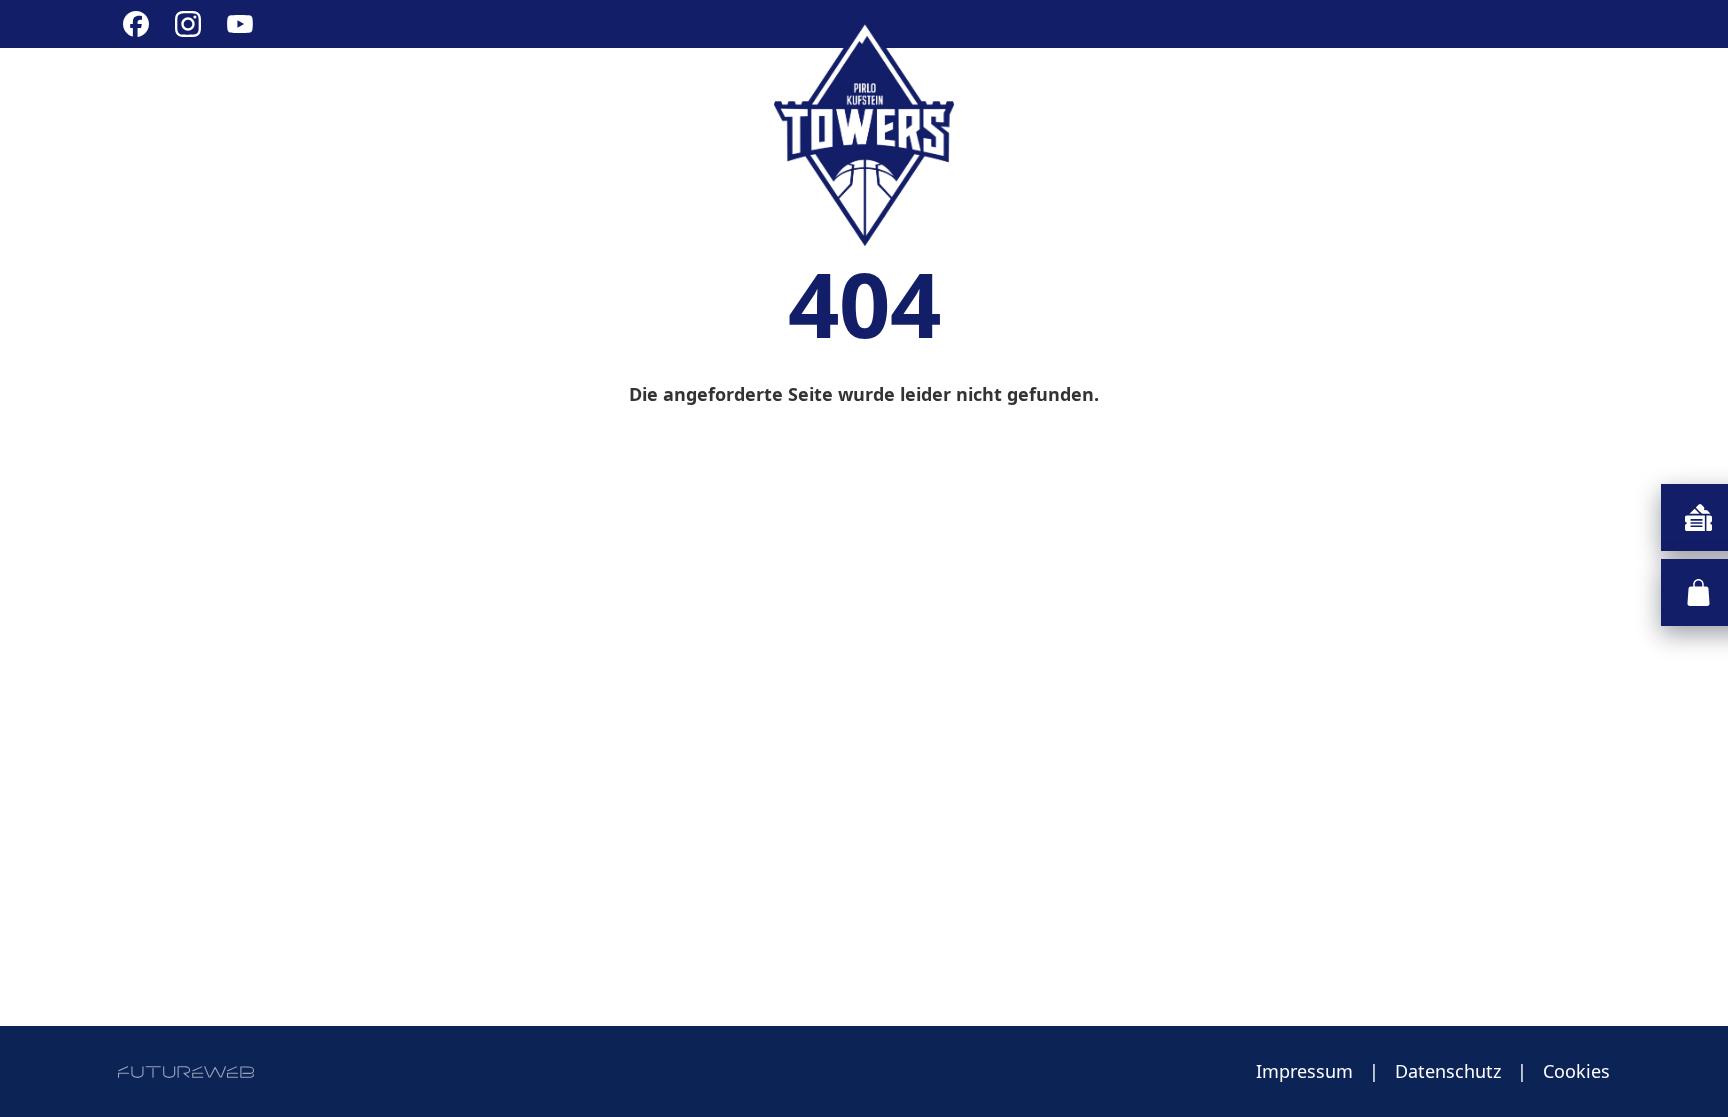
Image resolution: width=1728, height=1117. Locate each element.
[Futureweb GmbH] (186, 1072)
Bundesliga (435, 92)
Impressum (1304, 1071)
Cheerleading (615, 92)
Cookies (1576, 1071)
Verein (298, 92)
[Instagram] (188, 24)
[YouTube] (240, 24)
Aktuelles (173, 92)
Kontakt (1564, 92)
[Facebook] (136, 24)
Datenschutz (1448, 1071)
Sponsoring (1417, 92)
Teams (1278, 92)
